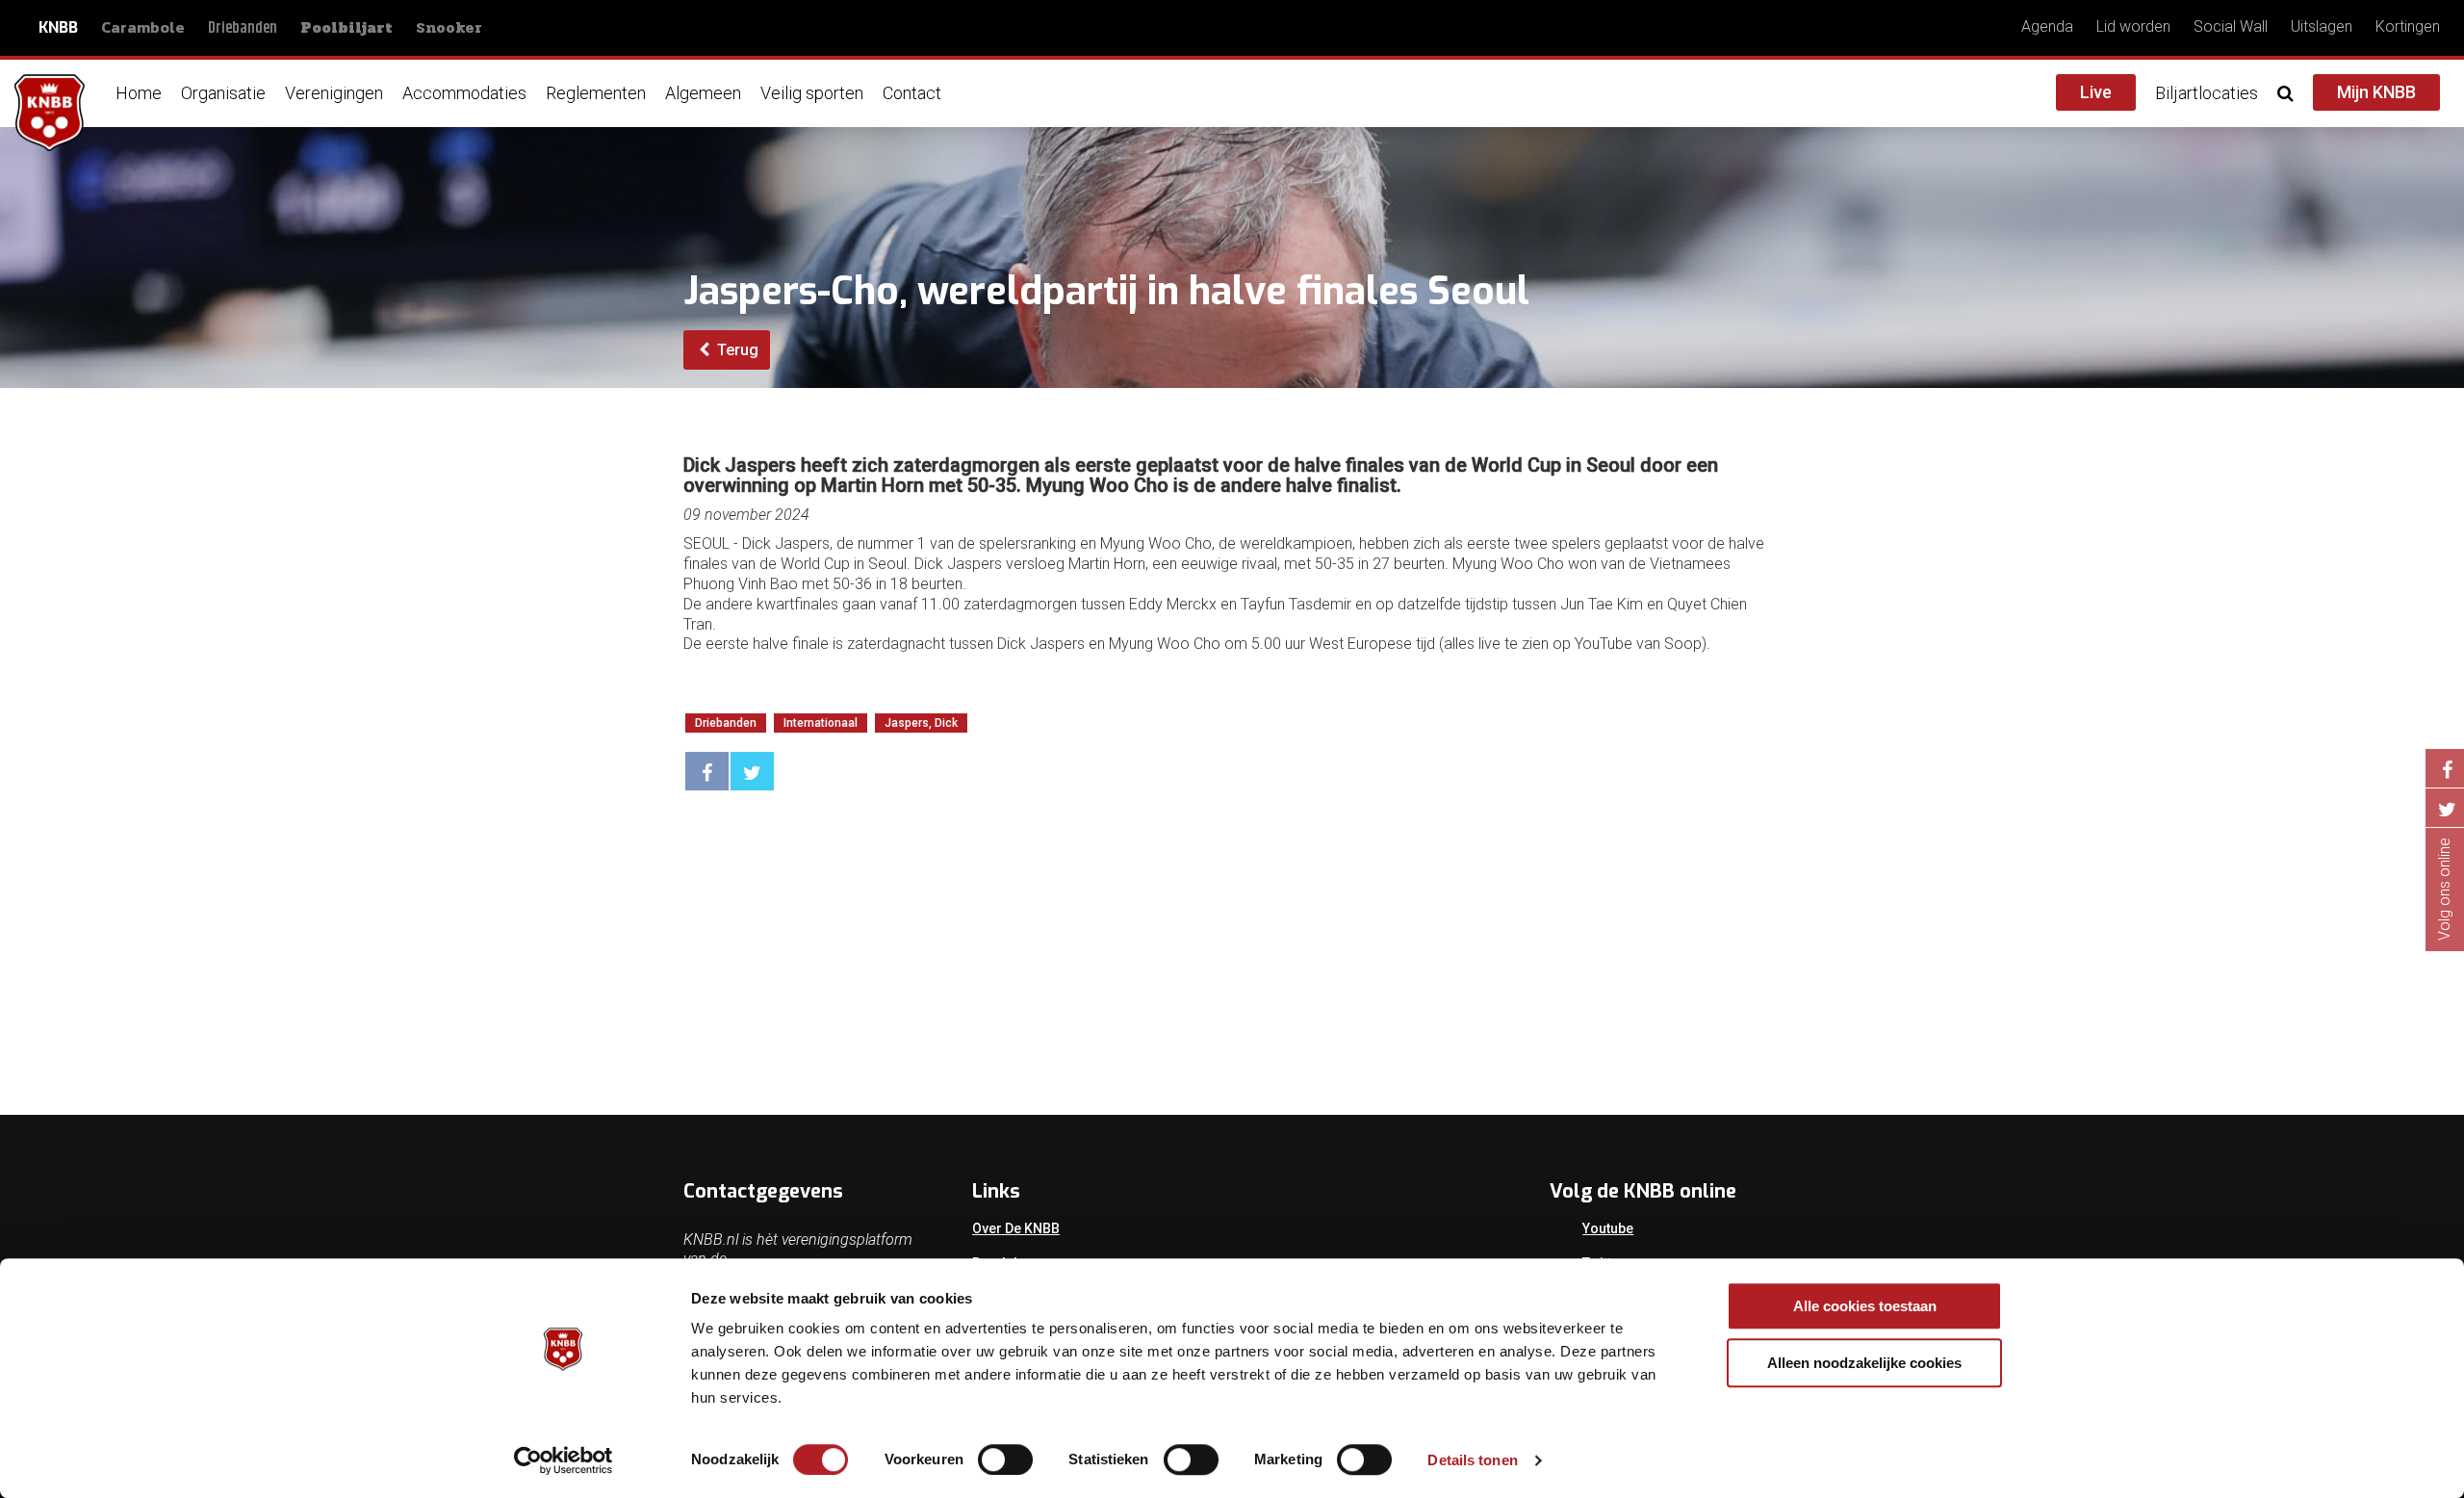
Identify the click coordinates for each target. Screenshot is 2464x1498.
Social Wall (2231, 26)
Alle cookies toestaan (1865, 1306)
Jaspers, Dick (921, 723)
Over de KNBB (1016, 1228)
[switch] (1005, 1459)
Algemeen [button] (703, 93)
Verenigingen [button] (334, 93)
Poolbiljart (346, 28)
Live (2096, 92)
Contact (912, 93)
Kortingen (2408, 26)
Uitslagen (2322, 26)
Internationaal (821, 723)
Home (139, 93)
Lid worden (2133, 26)
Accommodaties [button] (464, 93)
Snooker (449, 27)
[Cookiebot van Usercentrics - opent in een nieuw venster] (564, 1460)
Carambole (143, 27)
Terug (736, 350)
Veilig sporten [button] (812, 93)
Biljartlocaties (2207, 93)
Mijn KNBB (2376, 92)
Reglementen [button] (596, 93)
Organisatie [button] (223, 93)
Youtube (1608, 1228)
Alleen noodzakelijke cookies (1864, 1363)
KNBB (58, 27)
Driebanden (243, 28)
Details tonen (1472, 1460)
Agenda (2047, 26)
